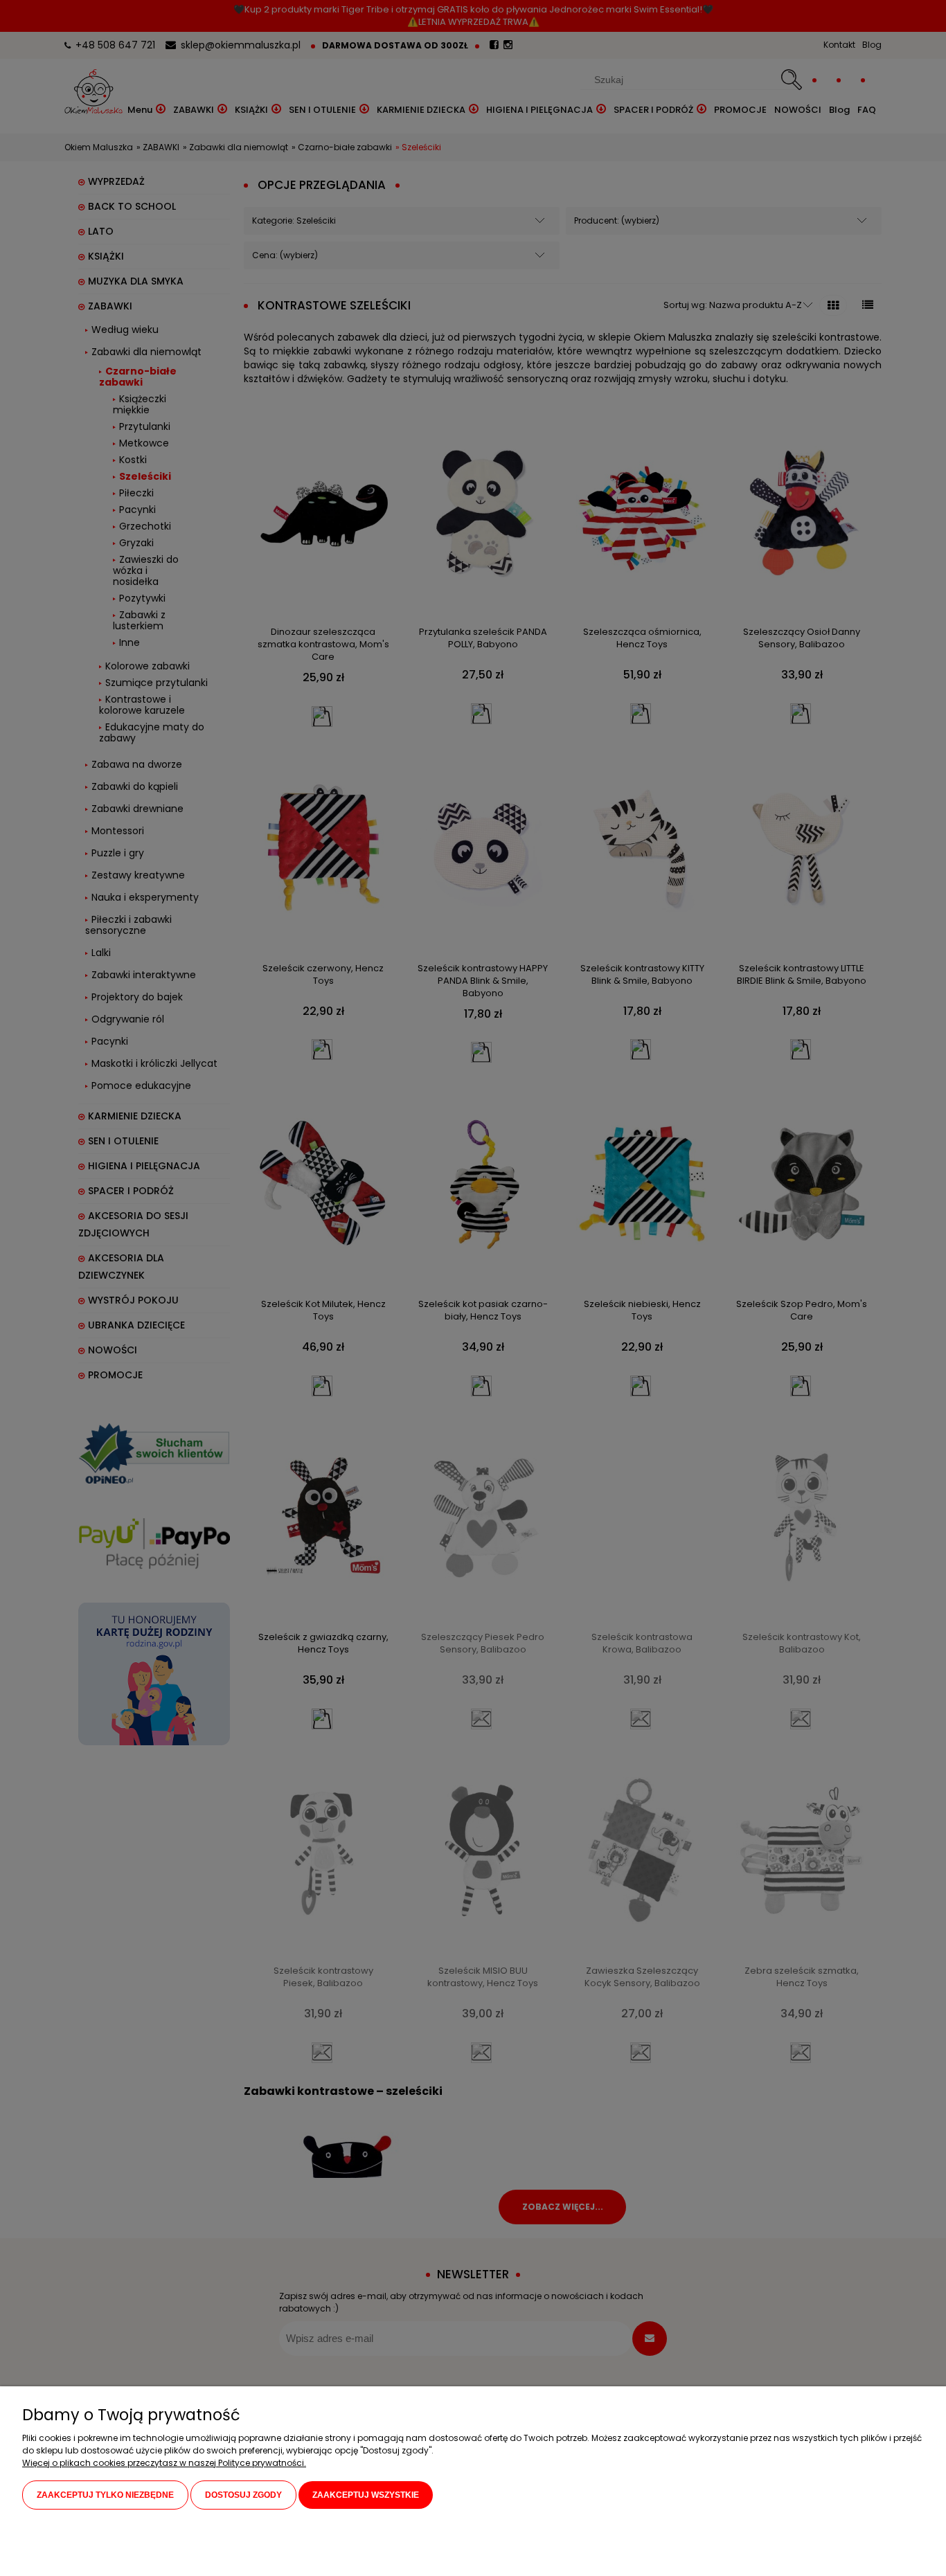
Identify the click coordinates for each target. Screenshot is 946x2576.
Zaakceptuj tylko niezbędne (105, 2495)
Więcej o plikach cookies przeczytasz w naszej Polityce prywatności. (164, 2463)
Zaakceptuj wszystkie (366, 2495)
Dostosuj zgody (243, 2495)
